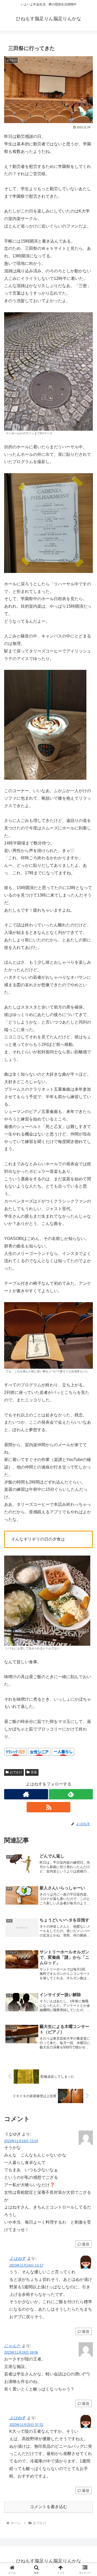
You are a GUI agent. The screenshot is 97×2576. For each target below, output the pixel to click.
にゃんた (12, 2346)
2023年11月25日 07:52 (26, 2425)
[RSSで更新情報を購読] (49, 1807)
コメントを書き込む (49, 2507)
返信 (86, 2244)
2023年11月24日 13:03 (21, 2141)
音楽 (34, 1772)
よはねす (18, 2258)
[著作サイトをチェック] (26, 1794)
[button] (87, 1390)
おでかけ (16, 1772)
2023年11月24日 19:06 (21, 2353)
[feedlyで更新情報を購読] (71, 1794)
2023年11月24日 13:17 (26, 2265)
